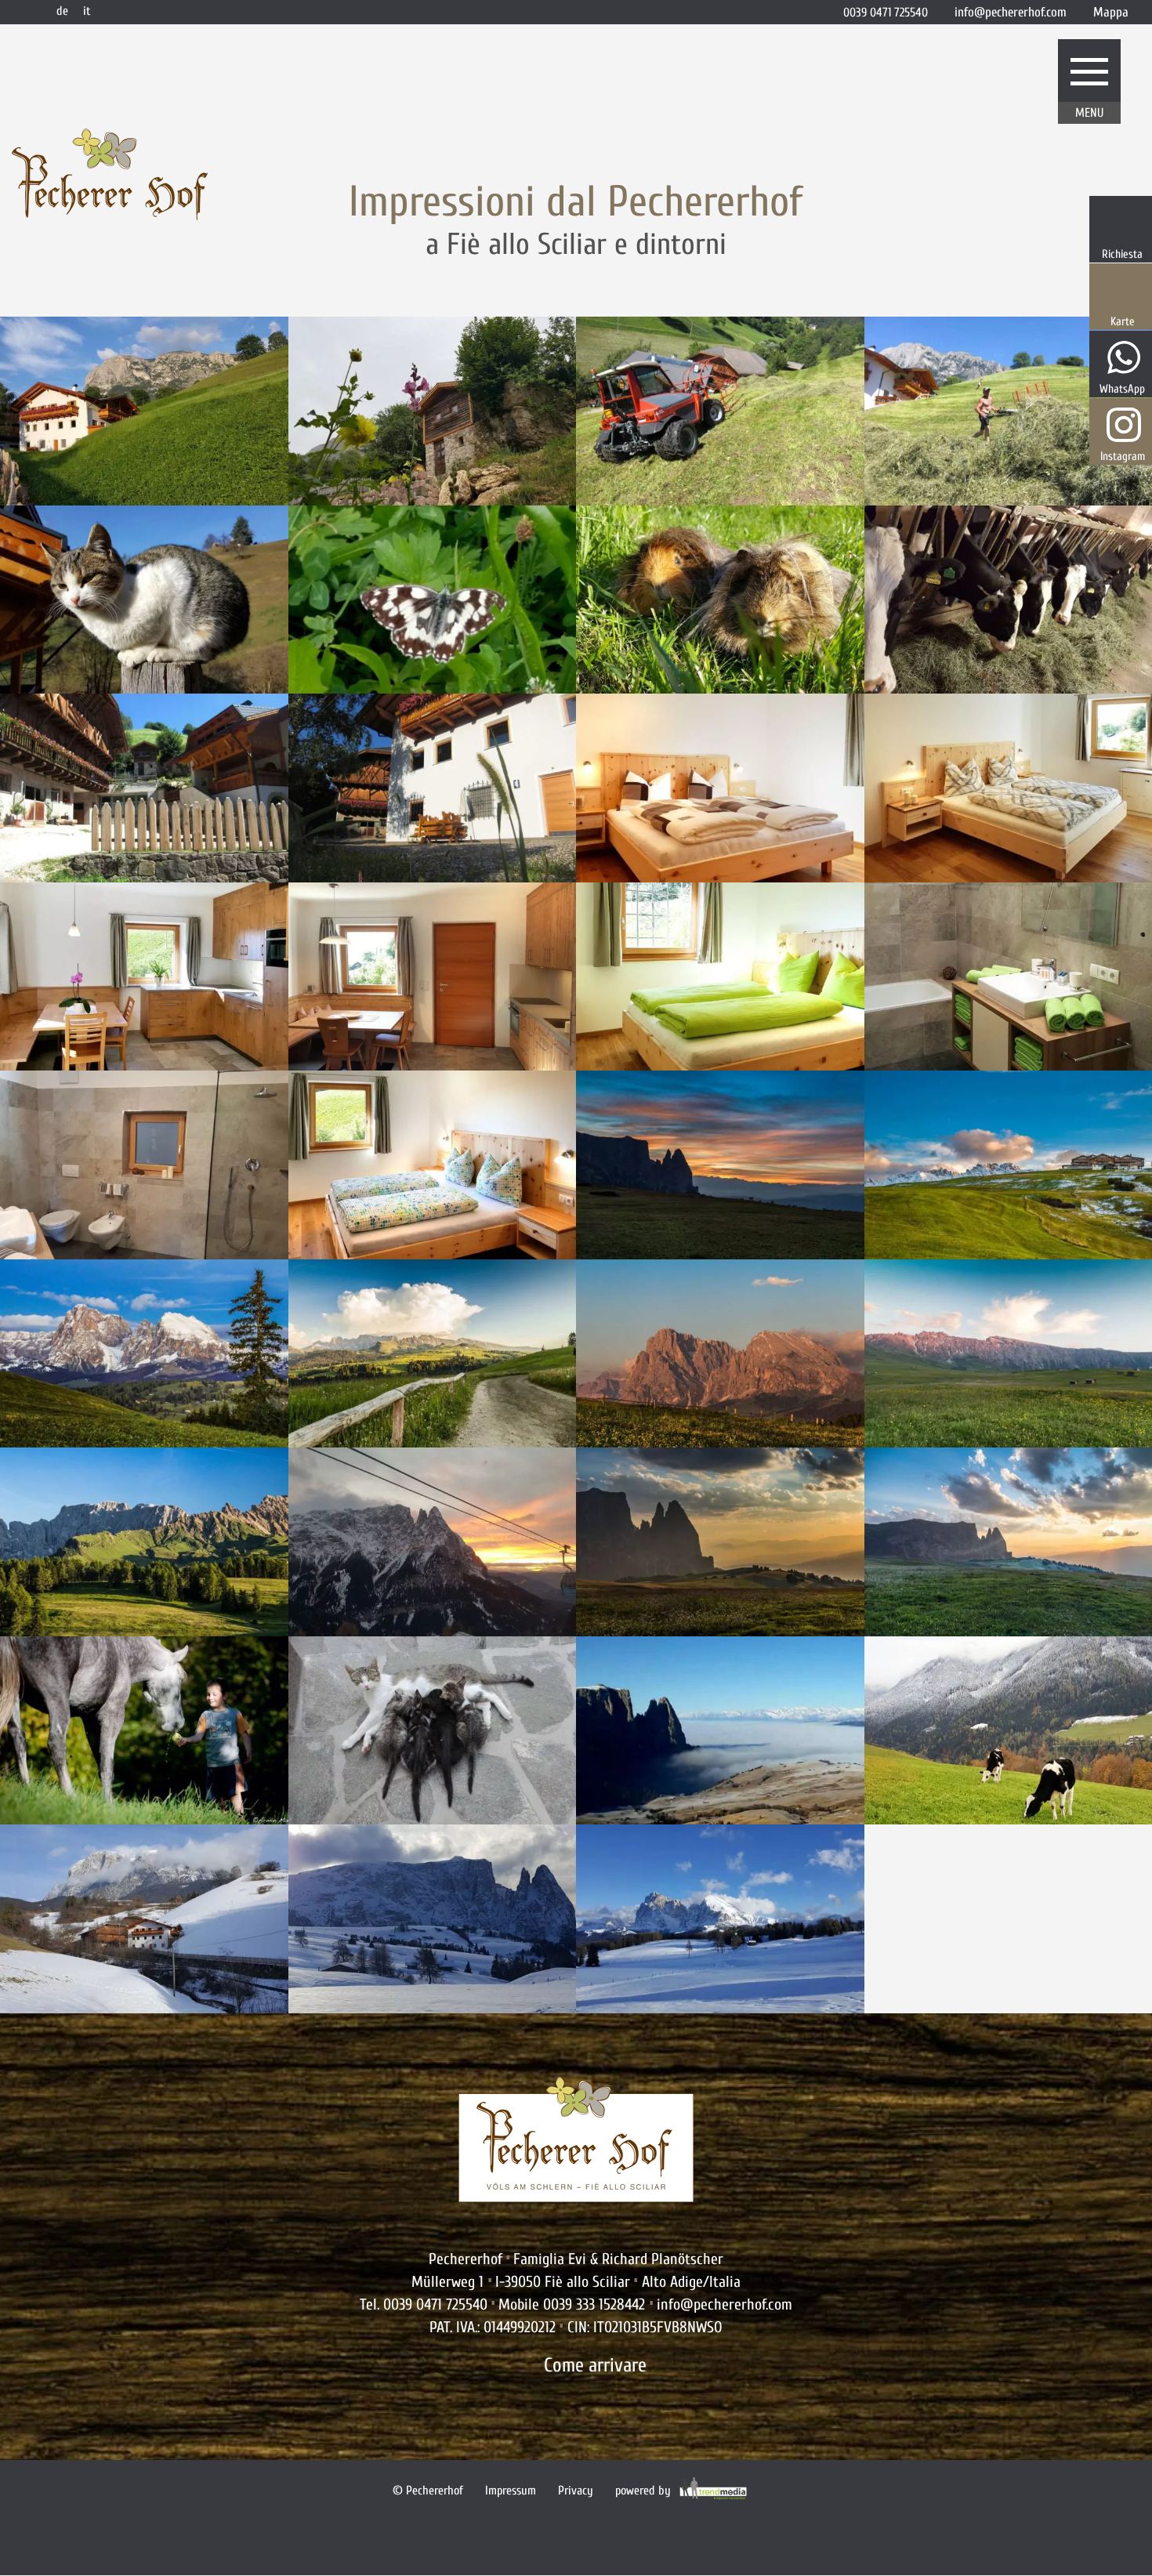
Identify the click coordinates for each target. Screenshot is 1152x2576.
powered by (645, 2491)
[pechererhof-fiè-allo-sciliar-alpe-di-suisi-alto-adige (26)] (720, 1631)
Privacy (576, 2491)
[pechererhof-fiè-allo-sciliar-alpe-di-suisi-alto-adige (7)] (720, 688)
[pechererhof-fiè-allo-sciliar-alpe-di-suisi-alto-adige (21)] (144, 1442)
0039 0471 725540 (435, 2304)
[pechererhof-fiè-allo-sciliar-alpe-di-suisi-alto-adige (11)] (433, 2008)
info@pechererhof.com (725, 2304)
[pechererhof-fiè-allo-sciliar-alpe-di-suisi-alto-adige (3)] (144, 688)
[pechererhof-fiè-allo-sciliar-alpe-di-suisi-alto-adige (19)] (720, 1254)
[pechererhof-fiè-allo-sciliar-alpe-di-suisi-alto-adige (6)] (144, 500)
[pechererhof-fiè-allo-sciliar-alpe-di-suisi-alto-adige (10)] (720, 2008)
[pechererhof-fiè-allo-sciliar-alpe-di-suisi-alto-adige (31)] (720, 1819)
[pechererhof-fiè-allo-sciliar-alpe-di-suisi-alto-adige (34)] (720, 877)
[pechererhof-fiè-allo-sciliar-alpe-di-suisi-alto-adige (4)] (433, 688)
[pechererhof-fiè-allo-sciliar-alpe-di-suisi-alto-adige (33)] (144, 1254)
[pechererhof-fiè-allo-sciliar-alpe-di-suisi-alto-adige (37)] (720, 1065)
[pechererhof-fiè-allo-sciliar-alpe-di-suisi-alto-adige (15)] (144, 877)
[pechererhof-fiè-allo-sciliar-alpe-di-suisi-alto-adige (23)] (720, 1442)
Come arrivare (595, 2366)
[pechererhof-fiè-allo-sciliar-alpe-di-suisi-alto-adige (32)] (433, 1254)
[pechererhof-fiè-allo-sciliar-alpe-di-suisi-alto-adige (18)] (433, 877)
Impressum (511, 2491)
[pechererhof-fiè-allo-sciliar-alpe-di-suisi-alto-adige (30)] (433, 1819)
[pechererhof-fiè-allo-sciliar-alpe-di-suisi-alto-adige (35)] (144, 1065)
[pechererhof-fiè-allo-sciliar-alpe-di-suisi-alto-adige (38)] (433, 1065)
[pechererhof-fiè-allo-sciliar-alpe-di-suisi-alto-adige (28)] (144, 1819)
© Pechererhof (428, 2491)
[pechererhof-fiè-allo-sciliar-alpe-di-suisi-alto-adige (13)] (144, 2008)
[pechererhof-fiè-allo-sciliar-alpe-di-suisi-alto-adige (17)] (720, 500)
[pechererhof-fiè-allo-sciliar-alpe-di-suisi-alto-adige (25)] (144, 1631)
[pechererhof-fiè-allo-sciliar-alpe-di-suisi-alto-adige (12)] (433, 1631)
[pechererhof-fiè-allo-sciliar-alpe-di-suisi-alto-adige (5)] (433, 500)
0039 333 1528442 (594, 2304)
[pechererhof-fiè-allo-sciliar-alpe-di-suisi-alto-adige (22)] (433, 1442)
